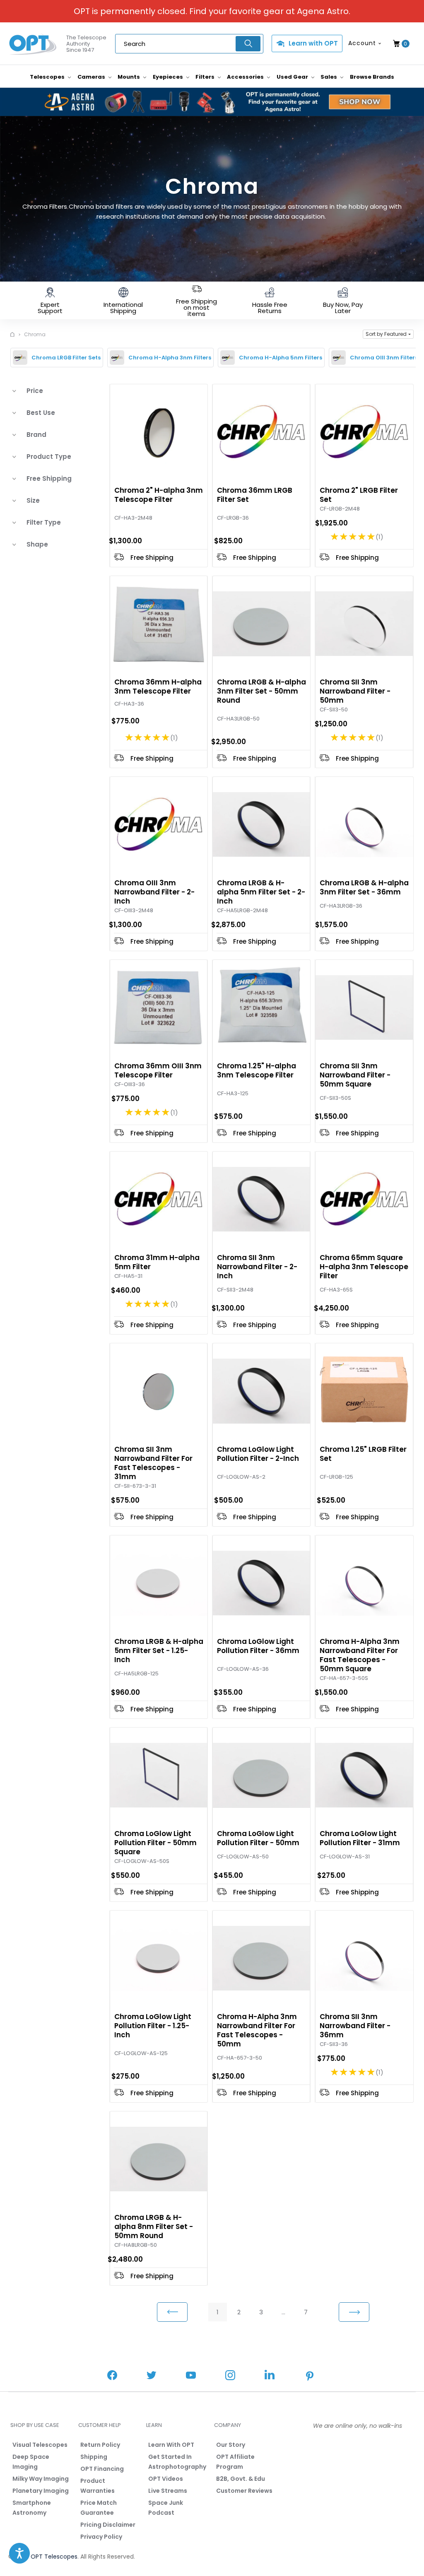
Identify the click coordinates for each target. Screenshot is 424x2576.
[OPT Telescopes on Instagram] (230, 2376)
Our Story (231, 2445)
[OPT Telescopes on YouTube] (191, 2376)
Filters (206, 77)
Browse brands (372, 77)
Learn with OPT (313, 43)
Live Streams (168, 2491)
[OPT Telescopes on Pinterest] (310, 2377)
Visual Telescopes (40, 2445)
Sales (329, 77)
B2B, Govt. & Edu (241, 2479)
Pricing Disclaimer (108, 2525)
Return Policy (100, 2445)
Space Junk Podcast (166, 2508)
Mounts (129, 77)
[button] (388, 334)
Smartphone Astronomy (32, 2508)
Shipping (94, 2457)
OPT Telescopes (54, 2557)
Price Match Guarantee (99, 2508)
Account (362, 43)
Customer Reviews (244, 2491)
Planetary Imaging (41, 2491)
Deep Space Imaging (31, 2462)
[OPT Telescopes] (33, 44)
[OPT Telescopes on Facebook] (112, 2376)
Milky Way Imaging (41, 2479)
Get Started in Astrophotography (177, 2462)
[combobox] (189, 44)
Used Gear (293, 77)
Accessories (246, 77)
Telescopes (48, 77)
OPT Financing (102, 2469)
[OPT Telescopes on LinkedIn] (270, 2376)
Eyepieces (169, 77)
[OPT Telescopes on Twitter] (152, 2376)
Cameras (92, 77)
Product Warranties (98, 2486)
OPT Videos (166, 2479)
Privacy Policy (101, 2537)
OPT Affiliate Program (235, 2462)
